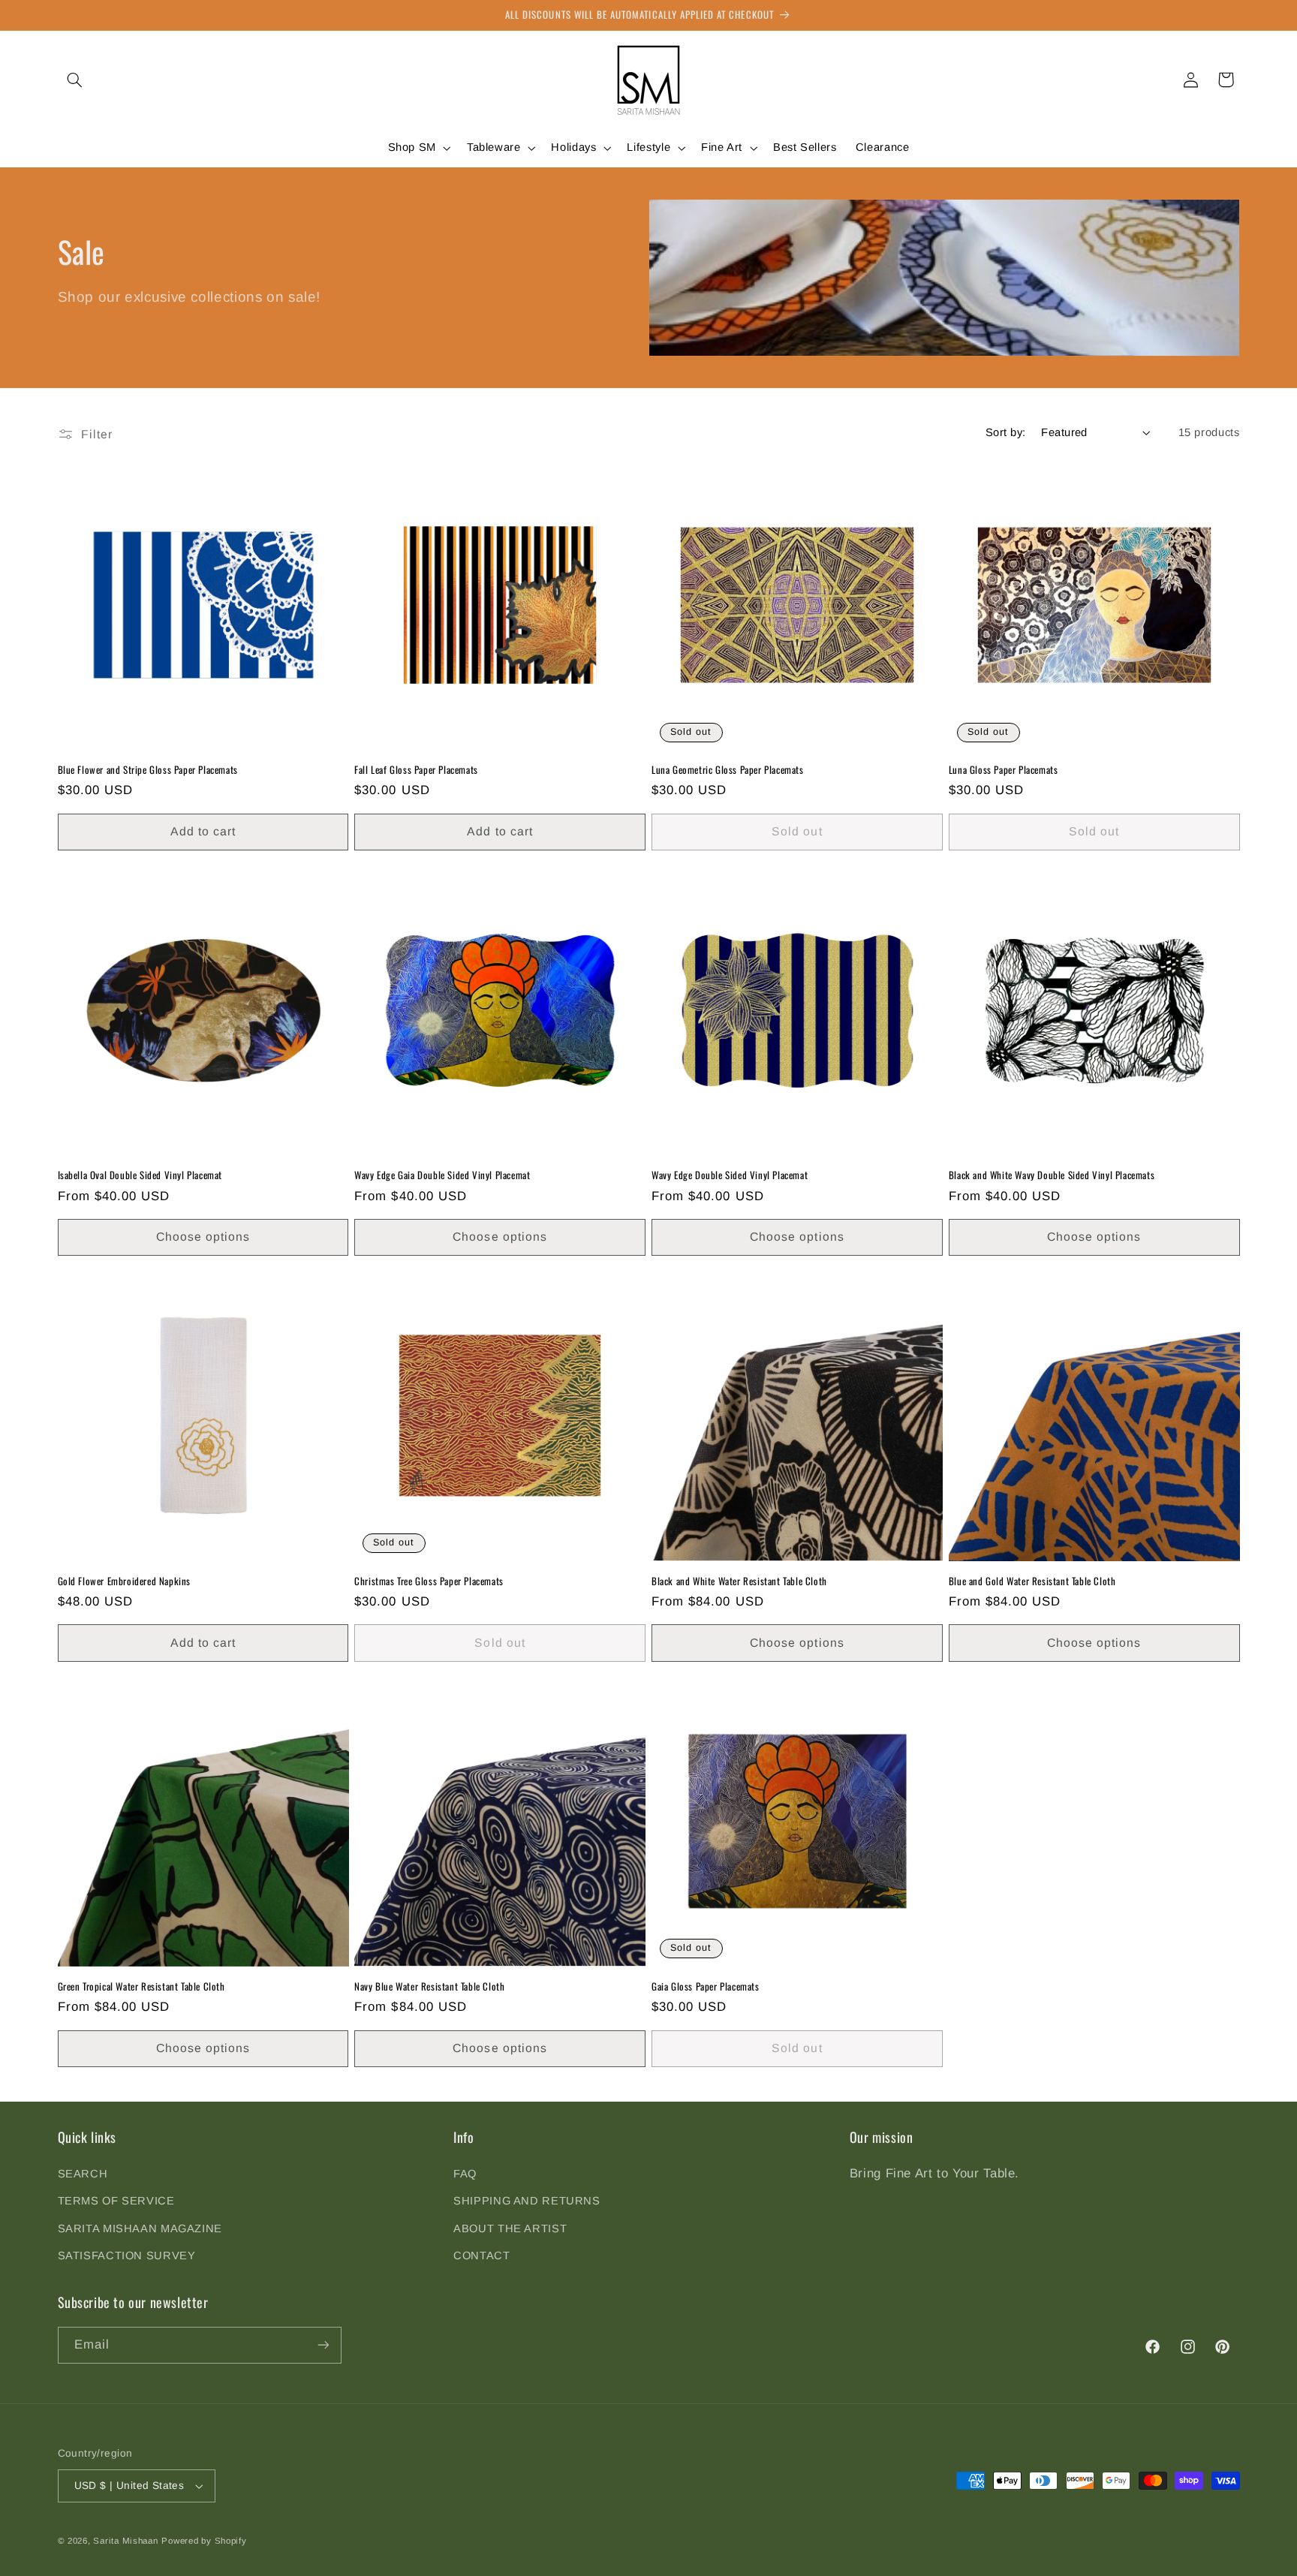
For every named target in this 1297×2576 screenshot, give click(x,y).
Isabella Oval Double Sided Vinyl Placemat (140, 1175)
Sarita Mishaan (125, 2541)
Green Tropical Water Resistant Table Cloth (141, 1986)
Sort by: (1005, 432)
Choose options (203, 1237)
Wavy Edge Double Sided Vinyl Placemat (730, 1175)
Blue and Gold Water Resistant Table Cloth (1032, 1581)
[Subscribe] (323, 2345)
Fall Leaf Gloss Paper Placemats (416, 770)
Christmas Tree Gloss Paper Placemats (429, 1581)
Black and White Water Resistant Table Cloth (739, 1581)
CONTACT (481, 2256)
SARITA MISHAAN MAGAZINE (140, 2228)
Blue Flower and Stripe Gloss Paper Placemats (148, 770)
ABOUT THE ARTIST (510, 2228)
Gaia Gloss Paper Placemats (706, 1986)
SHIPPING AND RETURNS (527, 2201)
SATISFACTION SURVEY (127, 2256)
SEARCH (83, 2174)
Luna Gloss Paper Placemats (1004, 770)
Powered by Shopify (204, 2541)
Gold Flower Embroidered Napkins (125, 1581)
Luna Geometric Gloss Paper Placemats (728, 770)
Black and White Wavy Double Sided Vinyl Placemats (1052, 1175)
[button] (75, 80)
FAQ (465, 2174)
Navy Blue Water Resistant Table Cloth (429, 1986)
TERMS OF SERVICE (116, 2201)
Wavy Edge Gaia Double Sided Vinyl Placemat (442, 1175)
